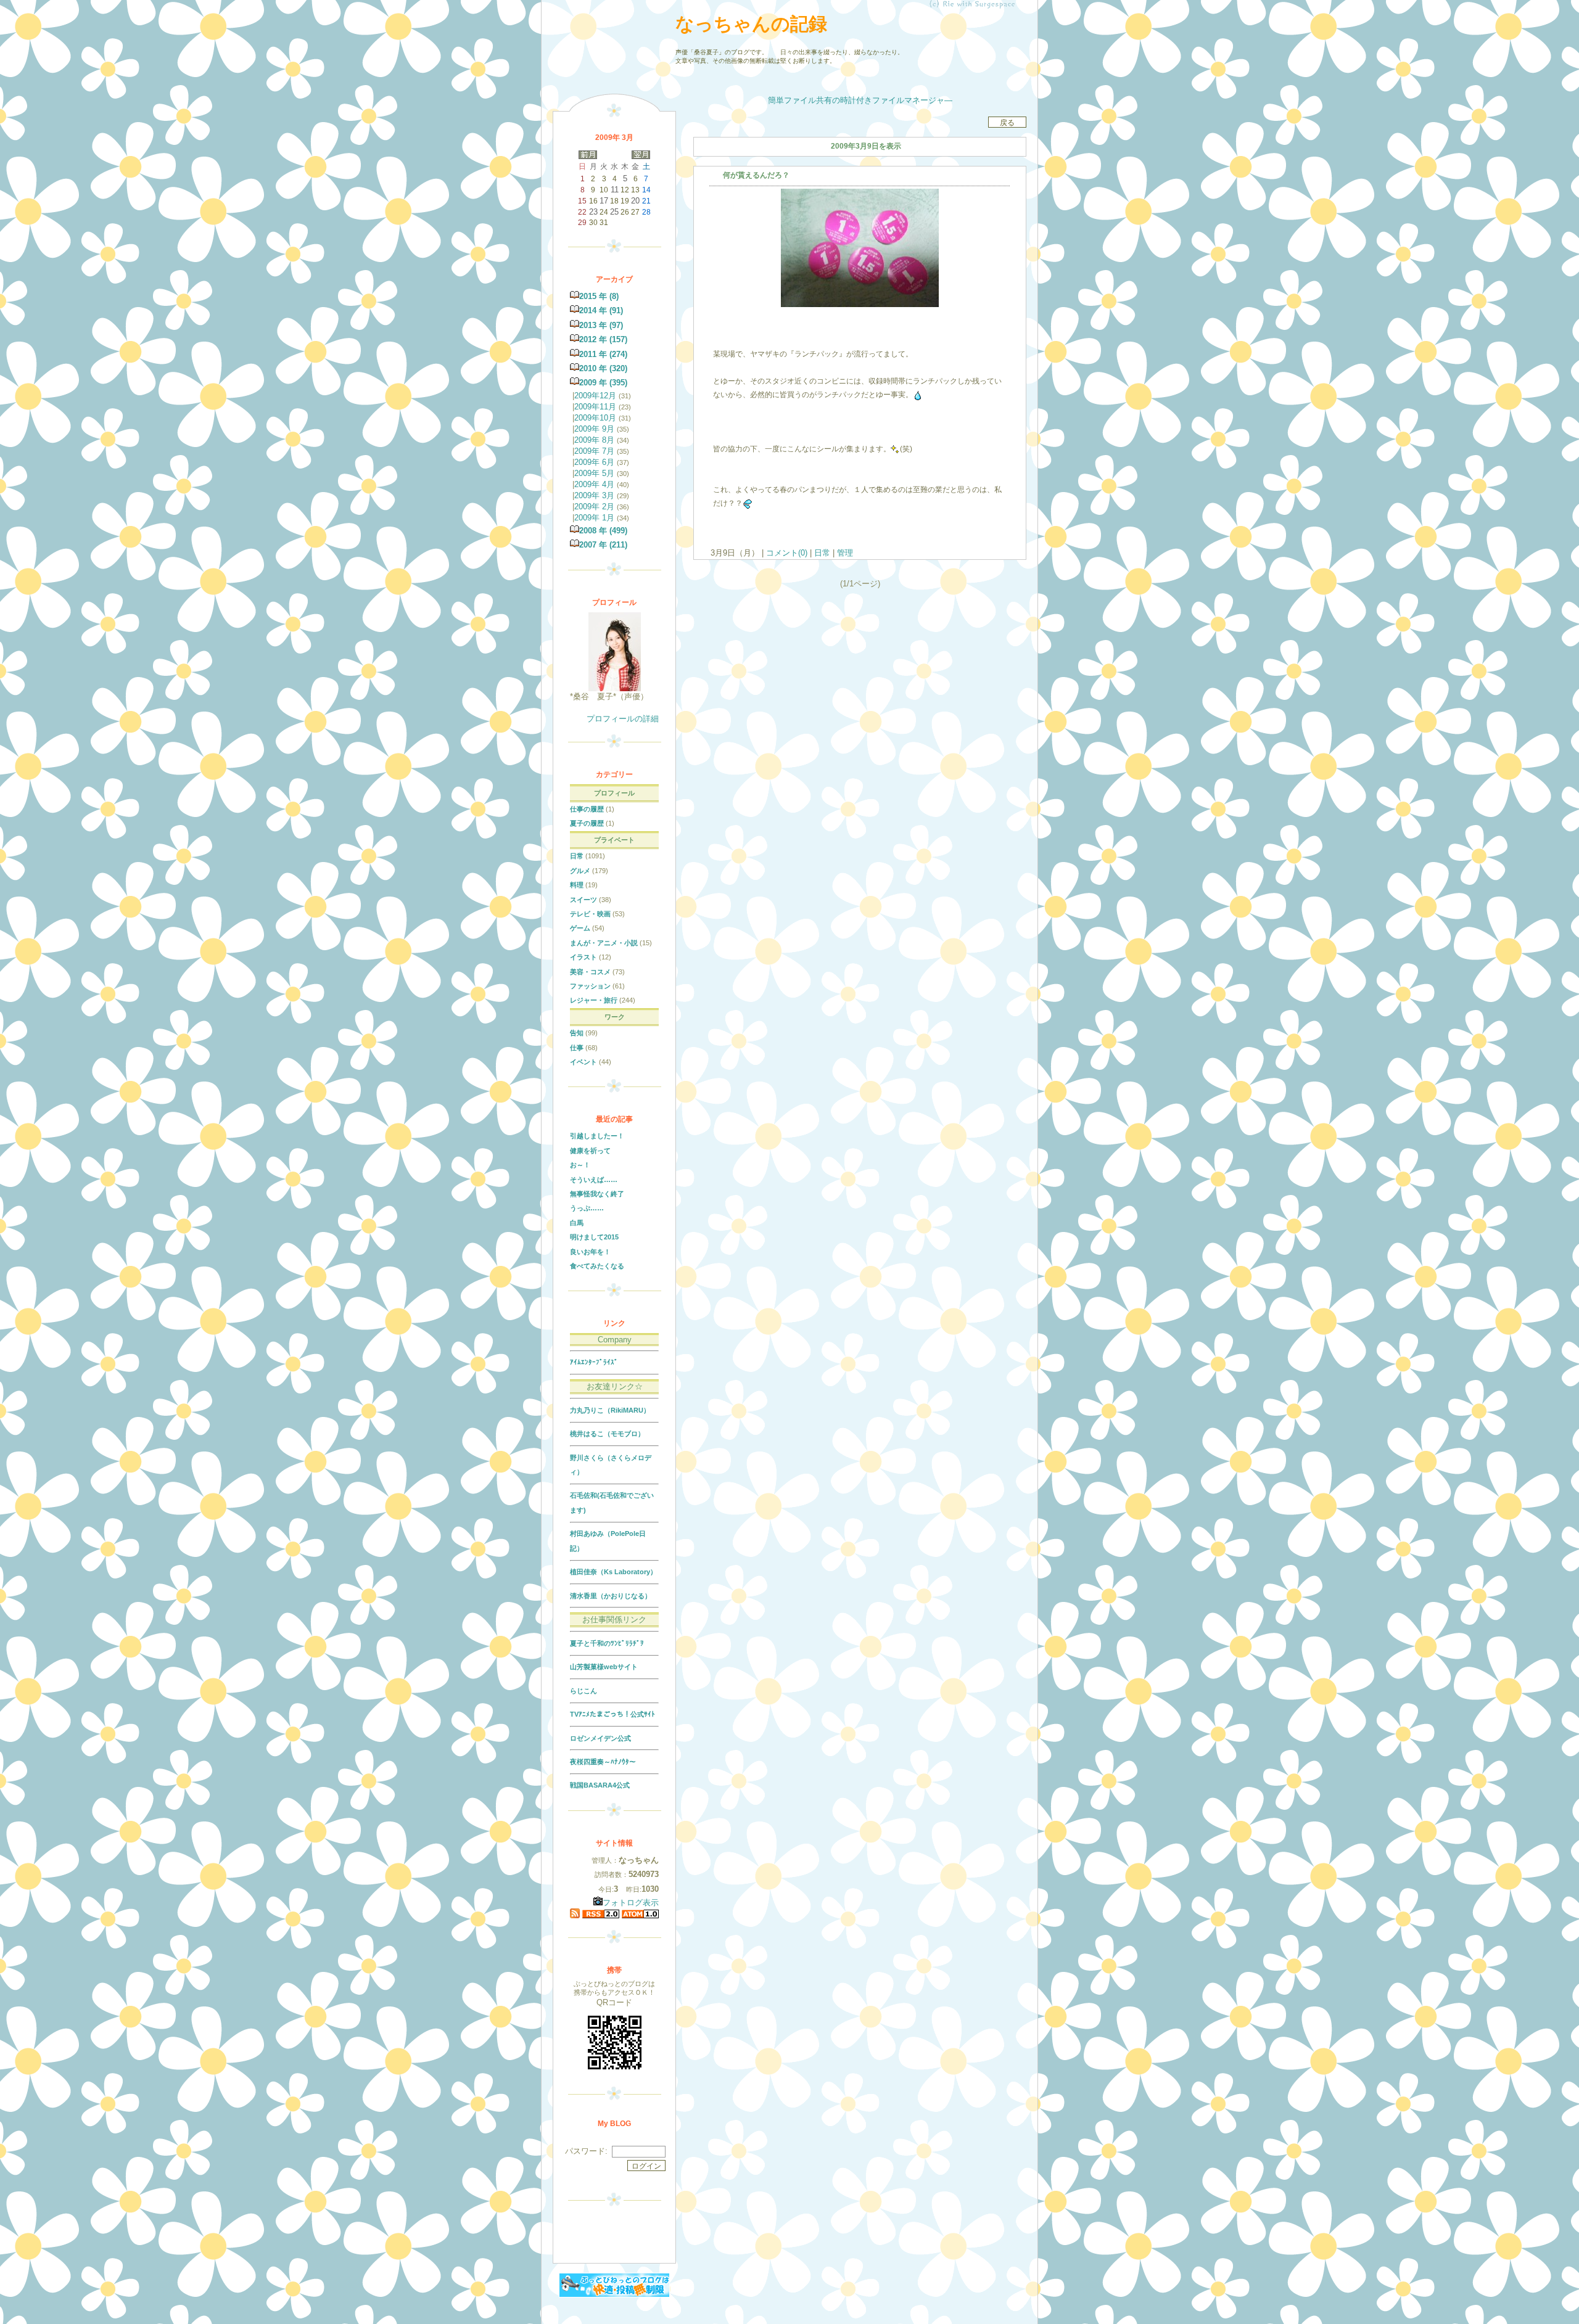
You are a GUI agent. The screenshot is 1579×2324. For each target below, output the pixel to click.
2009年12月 (595, 396)
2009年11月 (595, 407)
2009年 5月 (594, 473)
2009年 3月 (594, 495)
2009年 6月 (594, 462)
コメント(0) (785, 553)
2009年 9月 (594, 429)
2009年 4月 (594, 484)
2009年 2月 (594, 507)
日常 (822, 553)
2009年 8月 (594, 440)
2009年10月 (595, 418)
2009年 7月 (594, 451)
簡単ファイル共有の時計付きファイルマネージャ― (860, 100)
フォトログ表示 (631, 1903)
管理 (845, 553)
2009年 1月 (594, 518)
